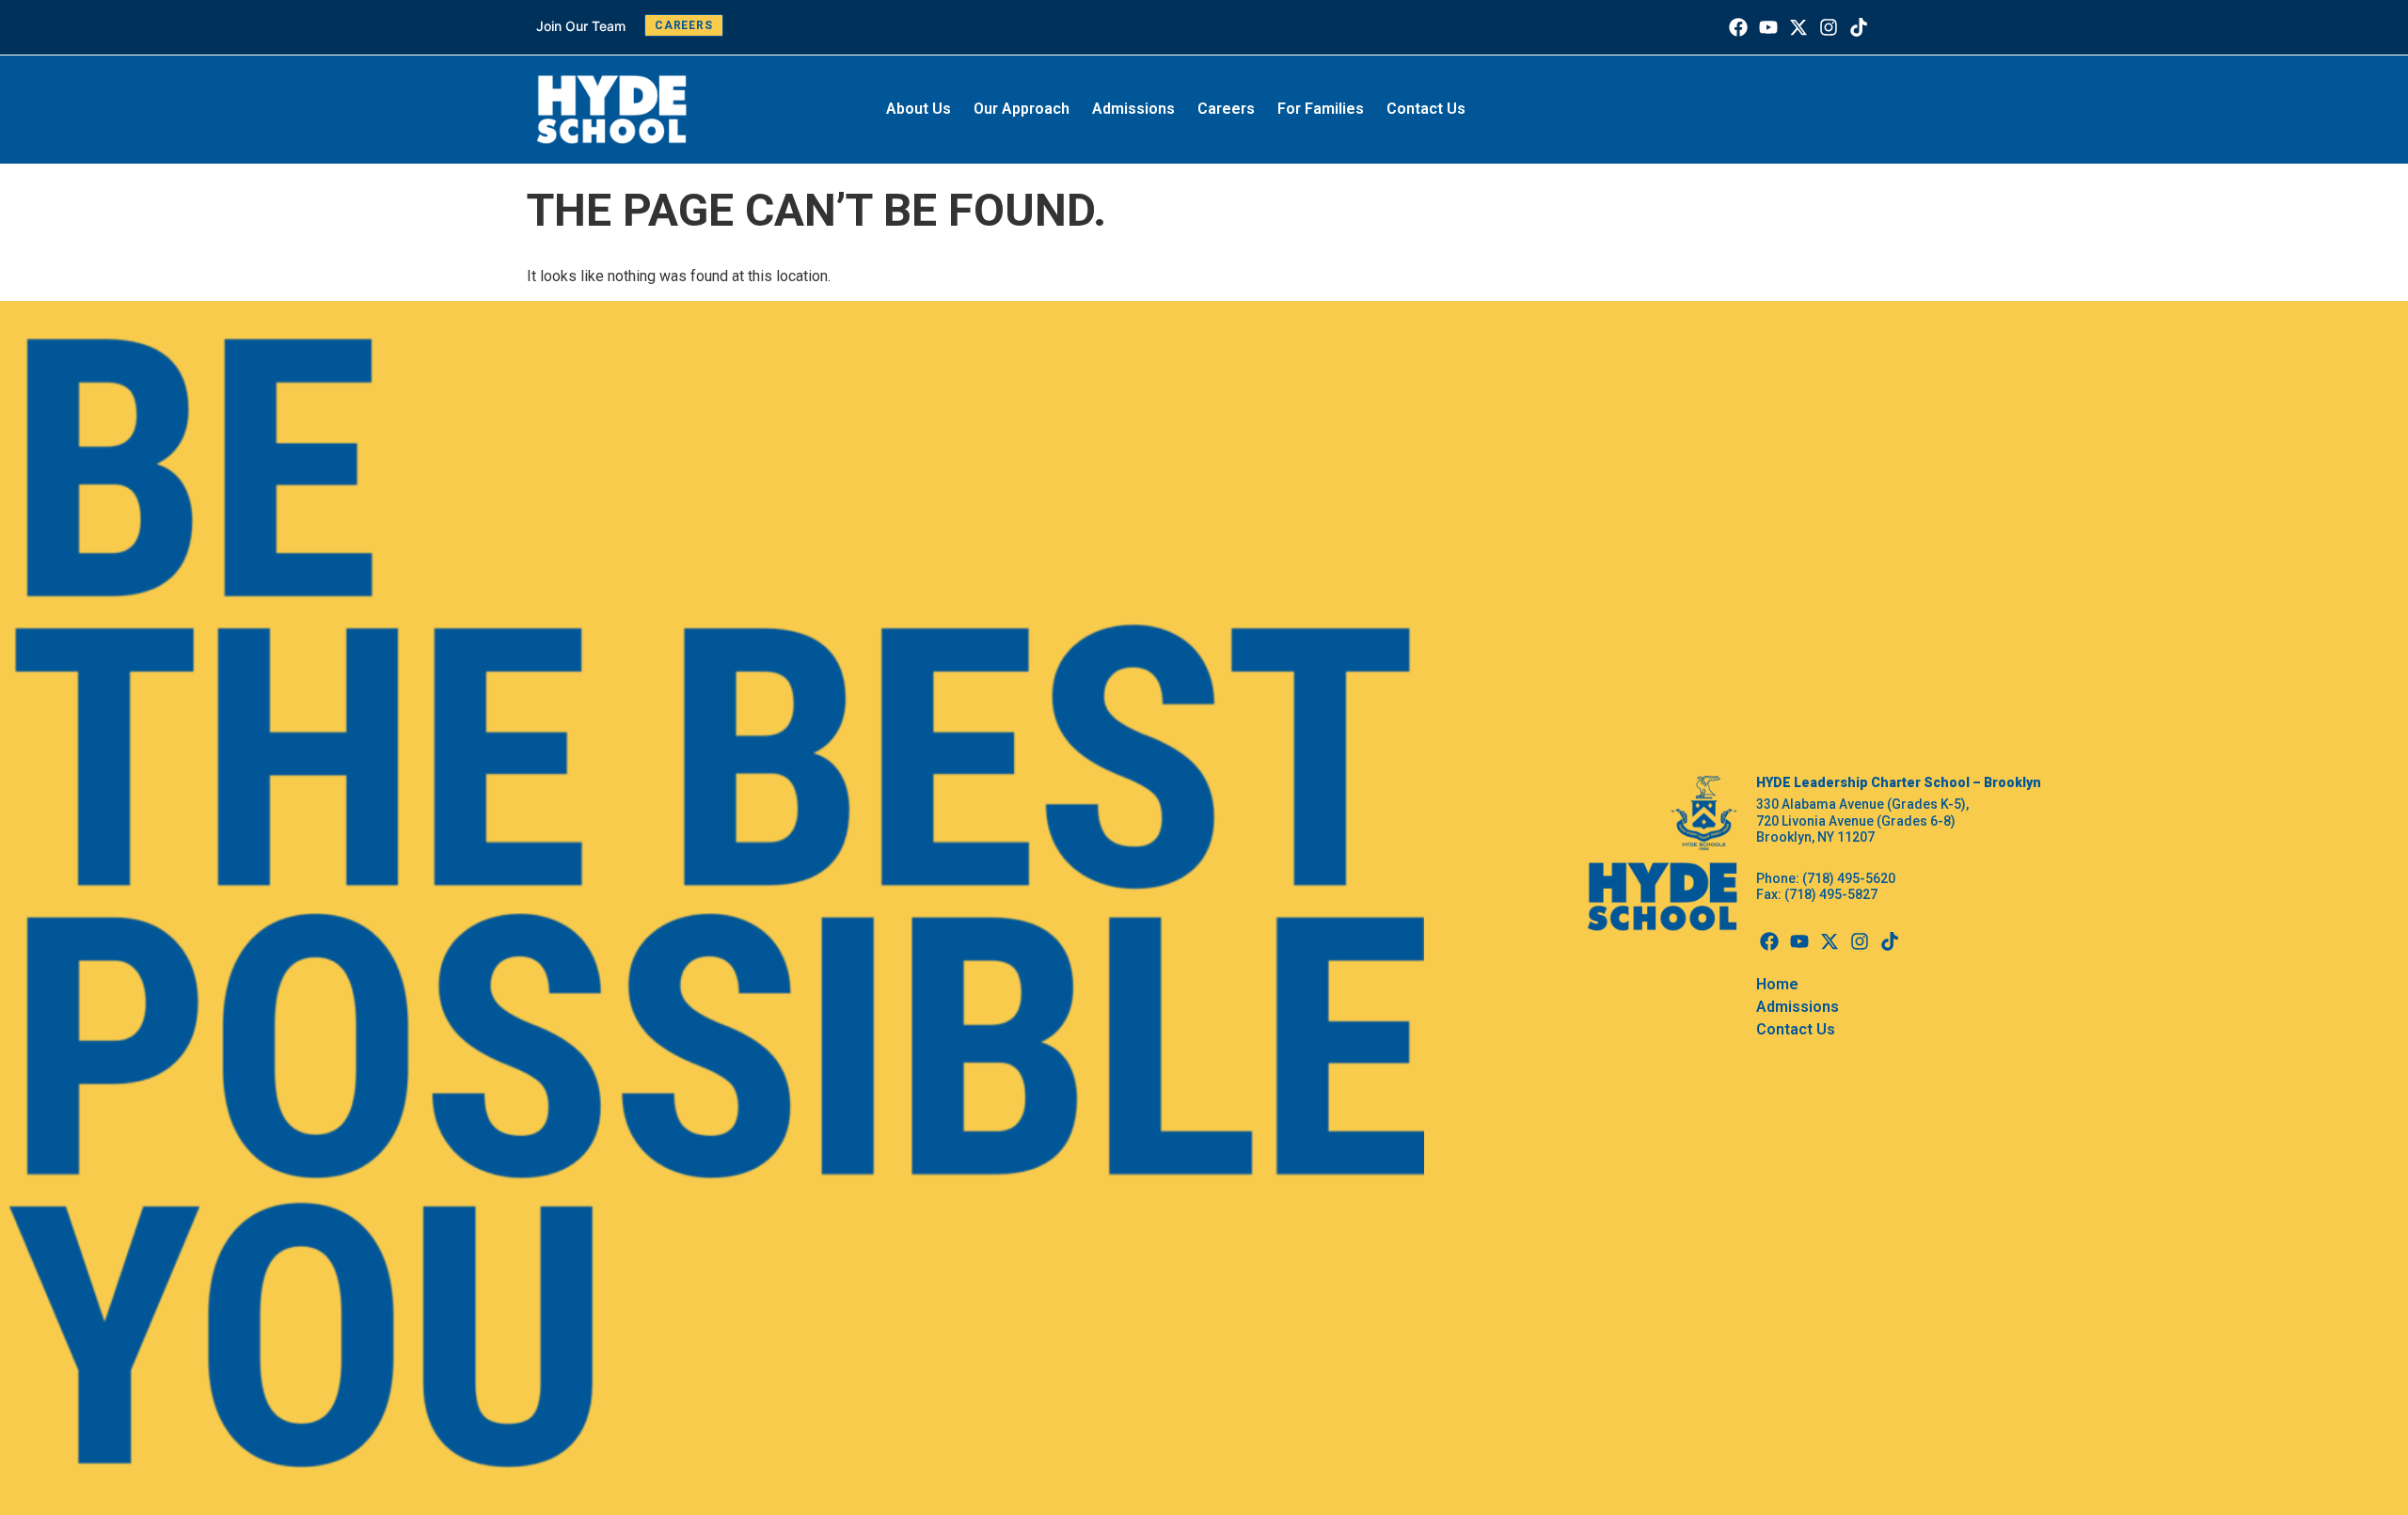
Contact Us (1426, 109)
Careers (1226, 109)
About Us (919, 109)
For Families (1321, 109)
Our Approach (1022, 109)
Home (1777, 984)
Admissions (1133, 109)
